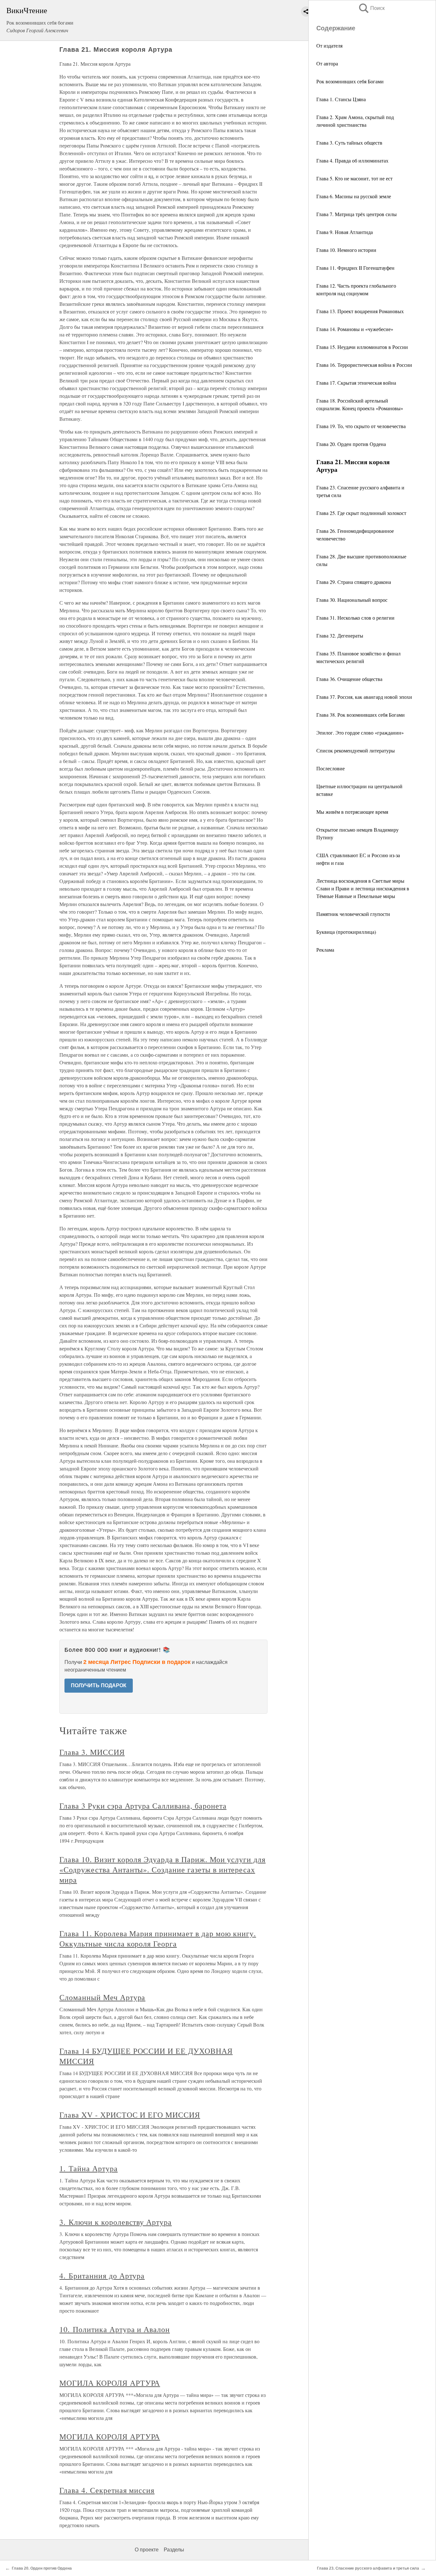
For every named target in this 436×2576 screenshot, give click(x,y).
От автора (327, 63)
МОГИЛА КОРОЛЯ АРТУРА (110, 2383)
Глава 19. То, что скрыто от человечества (361, 426)
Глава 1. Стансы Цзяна (341, 99)
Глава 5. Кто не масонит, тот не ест (354, 178)
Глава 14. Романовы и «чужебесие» (355, 329)
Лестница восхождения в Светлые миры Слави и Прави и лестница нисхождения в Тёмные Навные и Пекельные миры (363, 888)
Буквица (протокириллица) (346, 932)
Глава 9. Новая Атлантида (345, 232)
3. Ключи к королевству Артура (116, 2222)
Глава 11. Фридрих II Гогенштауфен (355, 268)
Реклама (325, 950)
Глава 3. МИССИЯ (92, 1752)
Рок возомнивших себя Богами (350, 81)
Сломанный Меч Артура (102, 1997)
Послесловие (331, 768)
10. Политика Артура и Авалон (115, 2329)
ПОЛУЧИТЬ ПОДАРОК (99, 1685)
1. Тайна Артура (88, 2168)
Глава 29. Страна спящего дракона (354, 582)
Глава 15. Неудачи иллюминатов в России (362, 347)
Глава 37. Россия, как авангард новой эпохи (364, 697)
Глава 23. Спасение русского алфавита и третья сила (368, 2568)
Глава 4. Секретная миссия (107, 2490)
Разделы (174, 2550)
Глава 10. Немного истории (346, 250)
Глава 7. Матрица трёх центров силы (357, 214)
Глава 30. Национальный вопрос (352, 600)
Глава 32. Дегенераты (340, 635)
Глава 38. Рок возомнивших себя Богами (361, 715)
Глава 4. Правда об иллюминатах (352, 160)
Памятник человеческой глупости (353, 914)
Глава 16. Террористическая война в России (364, 365)
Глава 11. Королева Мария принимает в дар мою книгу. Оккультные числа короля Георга (158, 1938)
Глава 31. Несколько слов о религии (355, 618)
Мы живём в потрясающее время (352, 812)
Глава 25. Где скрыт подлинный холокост (361, 513)
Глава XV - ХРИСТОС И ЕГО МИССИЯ (130, 2115)
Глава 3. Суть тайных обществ (349, 143)
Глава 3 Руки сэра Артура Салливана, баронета (143, 1806)
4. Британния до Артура (102, 2276)
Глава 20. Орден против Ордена (351, 444)
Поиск (371, 8)
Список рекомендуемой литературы (356, 750)
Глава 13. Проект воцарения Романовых (360, 311)
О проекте (147, 2550)
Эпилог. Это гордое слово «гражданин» (360, 733)
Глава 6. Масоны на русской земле (354, 196)
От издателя (329, 45)
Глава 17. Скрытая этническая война (356, 383)
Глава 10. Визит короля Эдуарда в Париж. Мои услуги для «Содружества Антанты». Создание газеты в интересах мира (162, 1870)
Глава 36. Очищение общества (349, 679)
